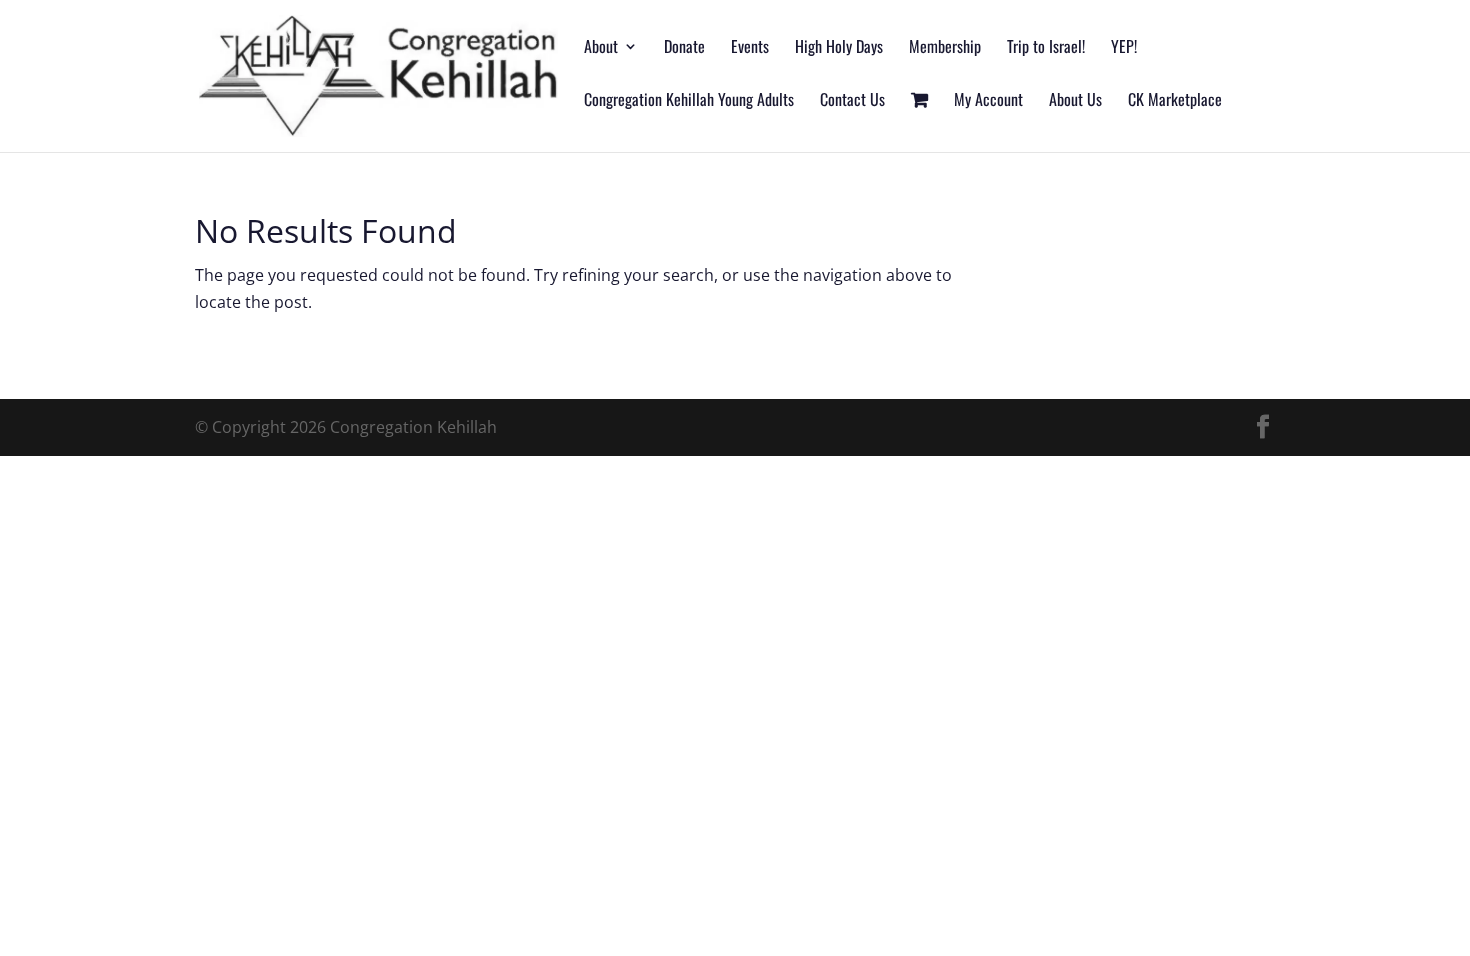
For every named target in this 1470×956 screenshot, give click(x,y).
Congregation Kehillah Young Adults (689, 101)
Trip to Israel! (1046, 48)
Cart (919, 122)
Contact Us (852, 101)
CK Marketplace (1175, 101)
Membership (945, 48)
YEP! (1124, 48)
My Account (988, 101)
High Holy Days (839, 48)
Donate (684, 48)
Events (750, 48)
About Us (1075, 101)
